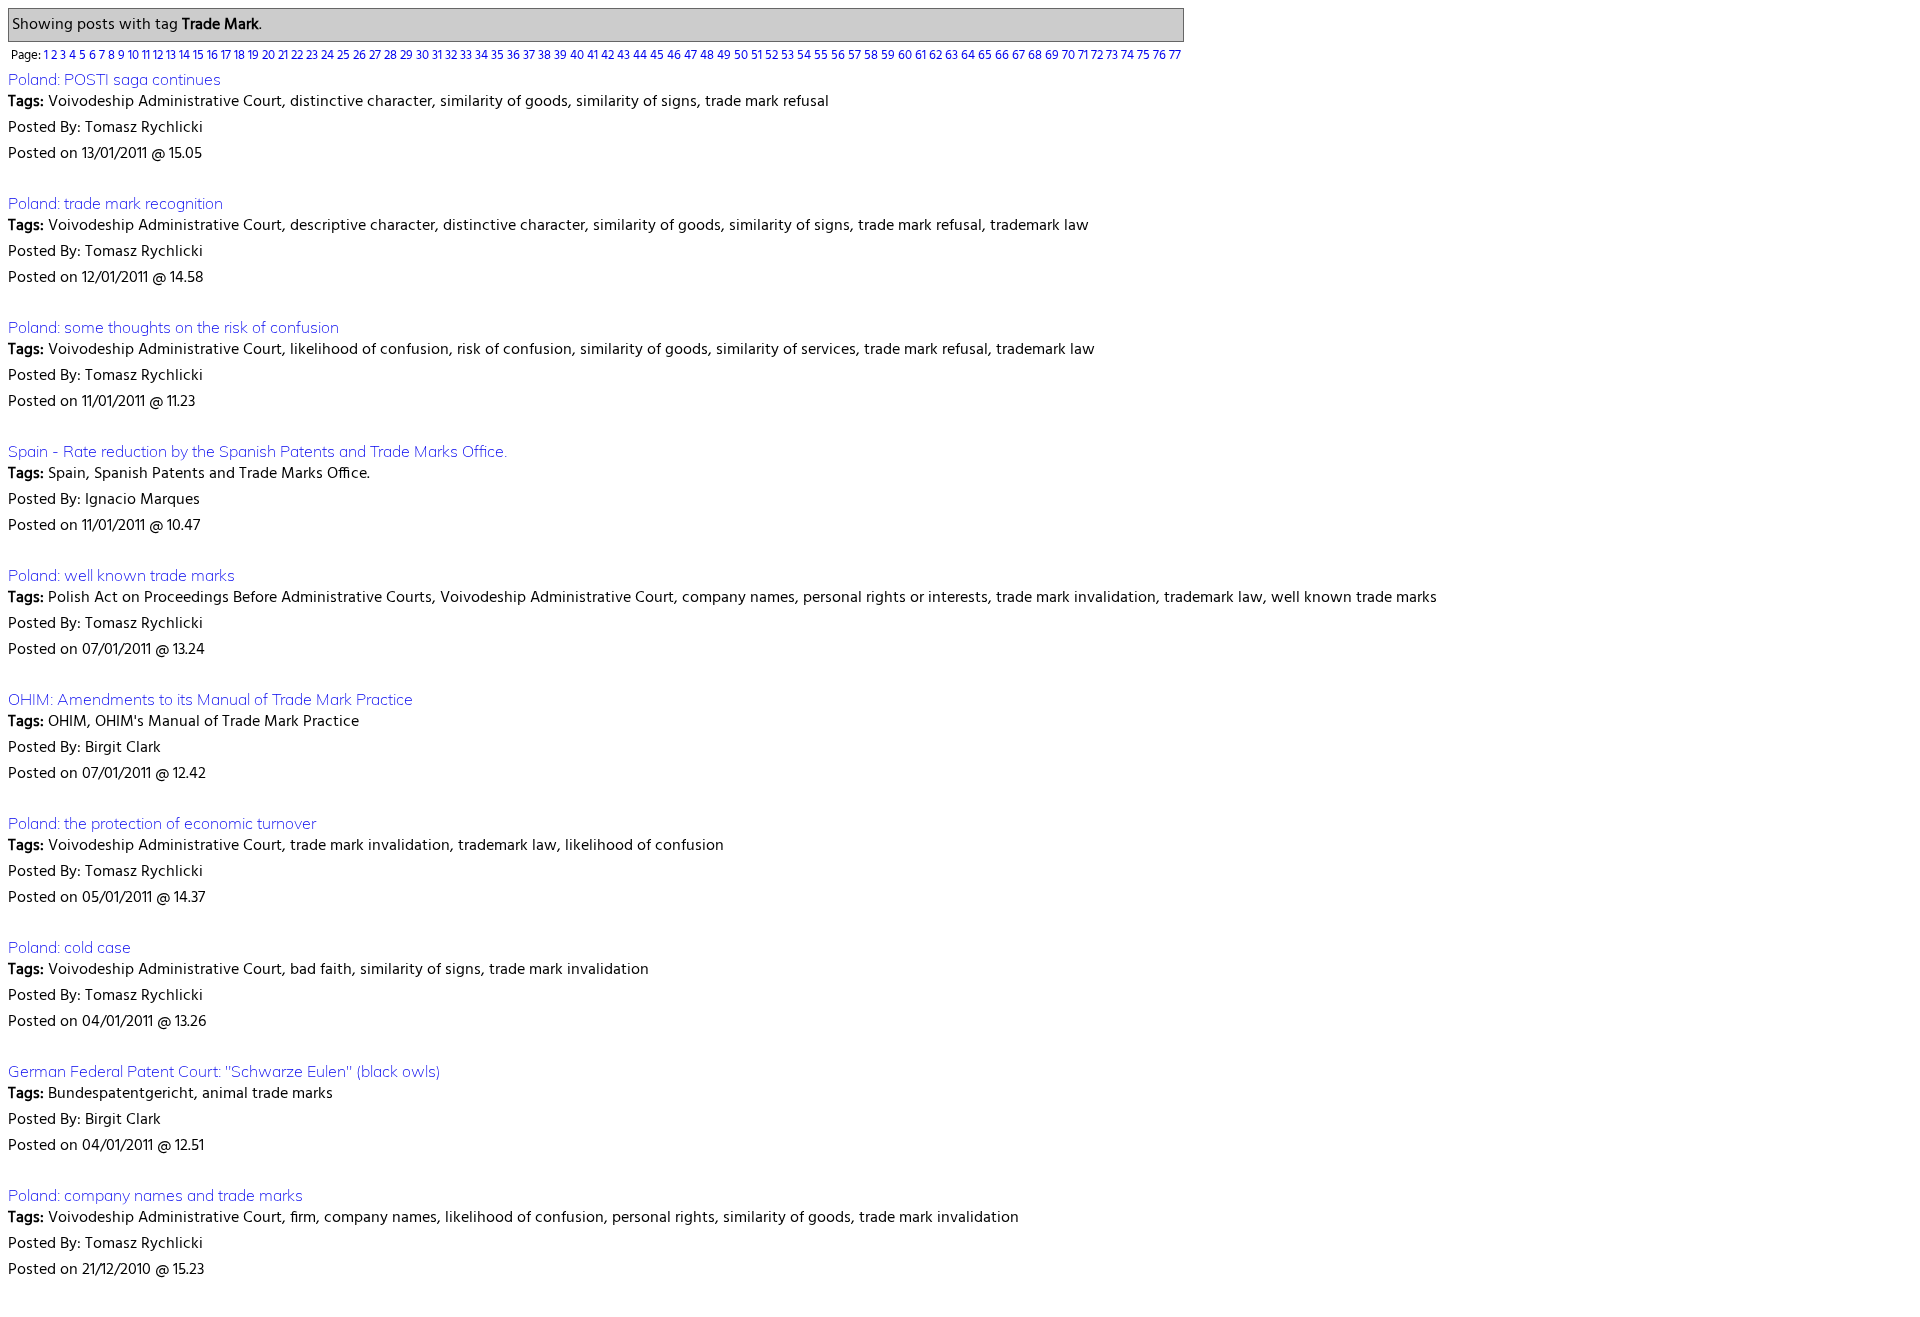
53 (789, 55)
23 (313, 55)
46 (675, 55)
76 (1161, 55)
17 (227, 55)
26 (361, 55)
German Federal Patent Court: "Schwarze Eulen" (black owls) (224, 1071)
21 (284, 55)
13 (172, 55)
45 (658, 55)
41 (594, 55)
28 (392, 55)
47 (692, 55)
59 (889, 55)
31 (438, 55)
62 (937, 55)
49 (725, 55)
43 (625, 55)
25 (345, 55)
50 (742, 55)
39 (562, 55)
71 (1084, 55)
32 (452, 55)
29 (408, 55)
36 (515, 55)
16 (214, 55)
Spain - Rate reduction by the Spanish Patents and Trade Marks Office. (257, 451)
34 (483, 55)
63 (953, 55)
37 (530, 55)
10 (135, 55)
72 (1098, 55)
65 (986, 55)
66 (1003, 55)
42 (609, 55)
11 (147, 55)
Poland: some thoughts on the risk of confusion (173, 327)
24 (329, 55)
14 (186, 55)
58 (872, 55)
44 (641, 55)
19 (255, 55)
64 (969, 55)
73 (1113, 55)
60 (906, 55)
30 (424, 55)
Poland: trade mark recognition (115, 203)
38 (546, 55)
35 (499, 55)
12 (159, 55)
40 (578, 55)
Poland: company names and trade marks (155, 1195)
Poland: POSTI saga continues (114, 79)
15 (200, 55)
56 (839, 55)
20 (270, 55)
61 (922, 55)
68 (1036, 55)
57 (856, 55)
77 (1175, 55)
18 (241, 55)
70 (1070, 55)
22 (298, 55)
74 (1129, 55)
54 (805, 55)
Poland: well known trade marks (121, 575)
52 (773, 55)
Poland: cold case (69, 947)
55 (822, 55)
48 (708, 55)
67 (1020, 55)
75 (1145, 55)
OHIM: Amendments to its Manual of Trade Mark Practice (210, 699)
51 (758, 55)
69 (1053, 55)
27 (376, 55)
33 (467, 55)
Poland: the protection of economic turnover (162, 823)
